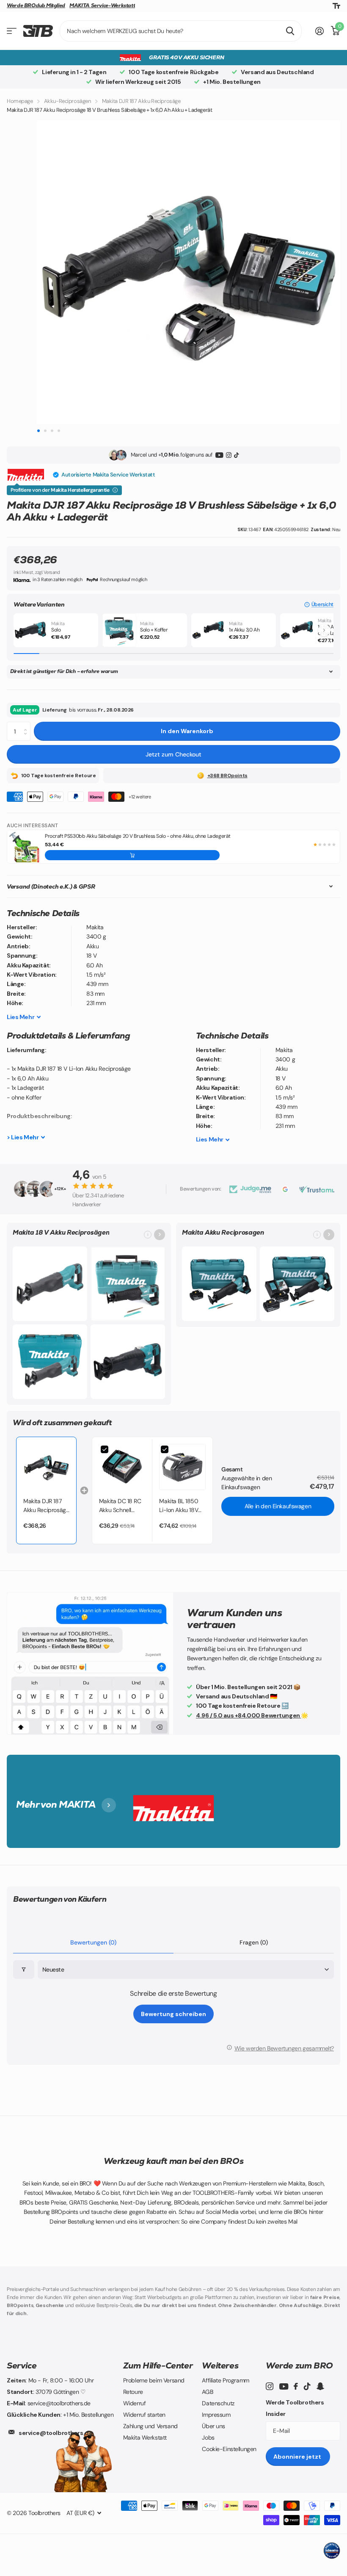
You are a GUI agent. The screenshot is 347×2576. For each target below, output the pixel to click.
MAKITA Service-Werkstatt (102, 6)
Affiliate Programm (225, 2380)
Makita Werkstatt (145, 2438)
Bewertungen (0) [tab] (93, 1942)
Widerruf (135, 2403)
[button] (319, 605)
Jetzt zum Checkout (173, 754)
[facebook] (296, 2386)
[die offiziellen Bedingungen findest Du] (115, 490)
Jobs (208, 2438)
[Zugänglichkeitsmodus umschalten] (336, 6)
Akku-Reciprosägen (67, 101)
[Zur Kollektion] (160, 1235)
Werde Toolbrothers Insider (295, 2408)
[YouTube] (219, 455)
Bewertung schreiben (173, 2014)
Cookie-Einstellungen (229, 2449)
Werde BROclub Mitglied (36, 6)
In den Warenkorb (187, 731)
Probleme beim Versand (154, 2380)
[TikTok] (236, 455)
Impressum (216, 2415)
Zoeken (290, 31)
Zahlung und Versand (150, 2426)
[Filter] (24, 1970)
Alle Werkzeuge (12, 31)
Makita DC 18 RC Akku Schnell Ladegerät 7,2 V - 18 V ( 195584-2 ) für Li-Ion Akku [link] (121, 1506)
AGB (207, 2392)
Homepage (20, 101)
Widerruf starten (144, 2415)
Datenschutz (218, 2403)
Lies (21, 1017)
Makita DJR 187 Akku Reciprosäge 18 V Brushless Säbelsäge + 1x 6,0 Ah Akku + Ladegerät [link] (46, 1506)
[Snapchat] (320, 2386)
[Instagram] (229, 455)
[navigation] (38, 431)
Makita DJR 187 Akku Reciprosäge (141, 101)
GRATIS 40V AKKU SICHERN (186, 57)
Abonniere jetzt (298, 2457)
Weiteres (220, 2365)
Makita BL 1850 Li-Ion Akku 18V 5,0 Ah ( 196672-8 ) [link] (181, 1506)
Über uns (213, 2426)
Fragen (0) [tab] (254, 1942)
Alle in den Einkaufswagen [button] (278, 1506)
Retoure (133, 2392)
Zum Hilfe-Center (158, 2365)
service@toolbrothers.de (55, 2433)
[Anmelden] (320, 31)
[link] (46, 1467)
